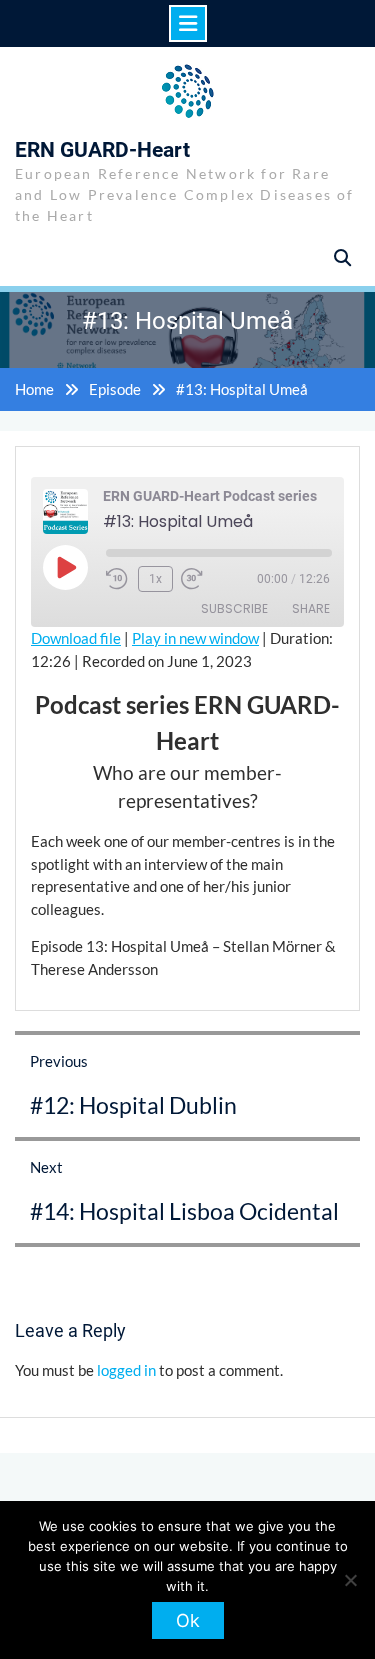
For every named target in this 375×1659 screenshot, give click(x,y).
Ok (188, 1620)
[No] (350, 1580)
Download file (76, 638)
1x (155, 579)
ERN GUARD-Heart (102, 150)
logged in (126, 1370)
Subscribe (234, 608)
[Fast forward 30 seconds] (205, 579)
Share (311, 608)
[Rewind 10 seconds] (118, 579)
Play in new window (195, 638)
